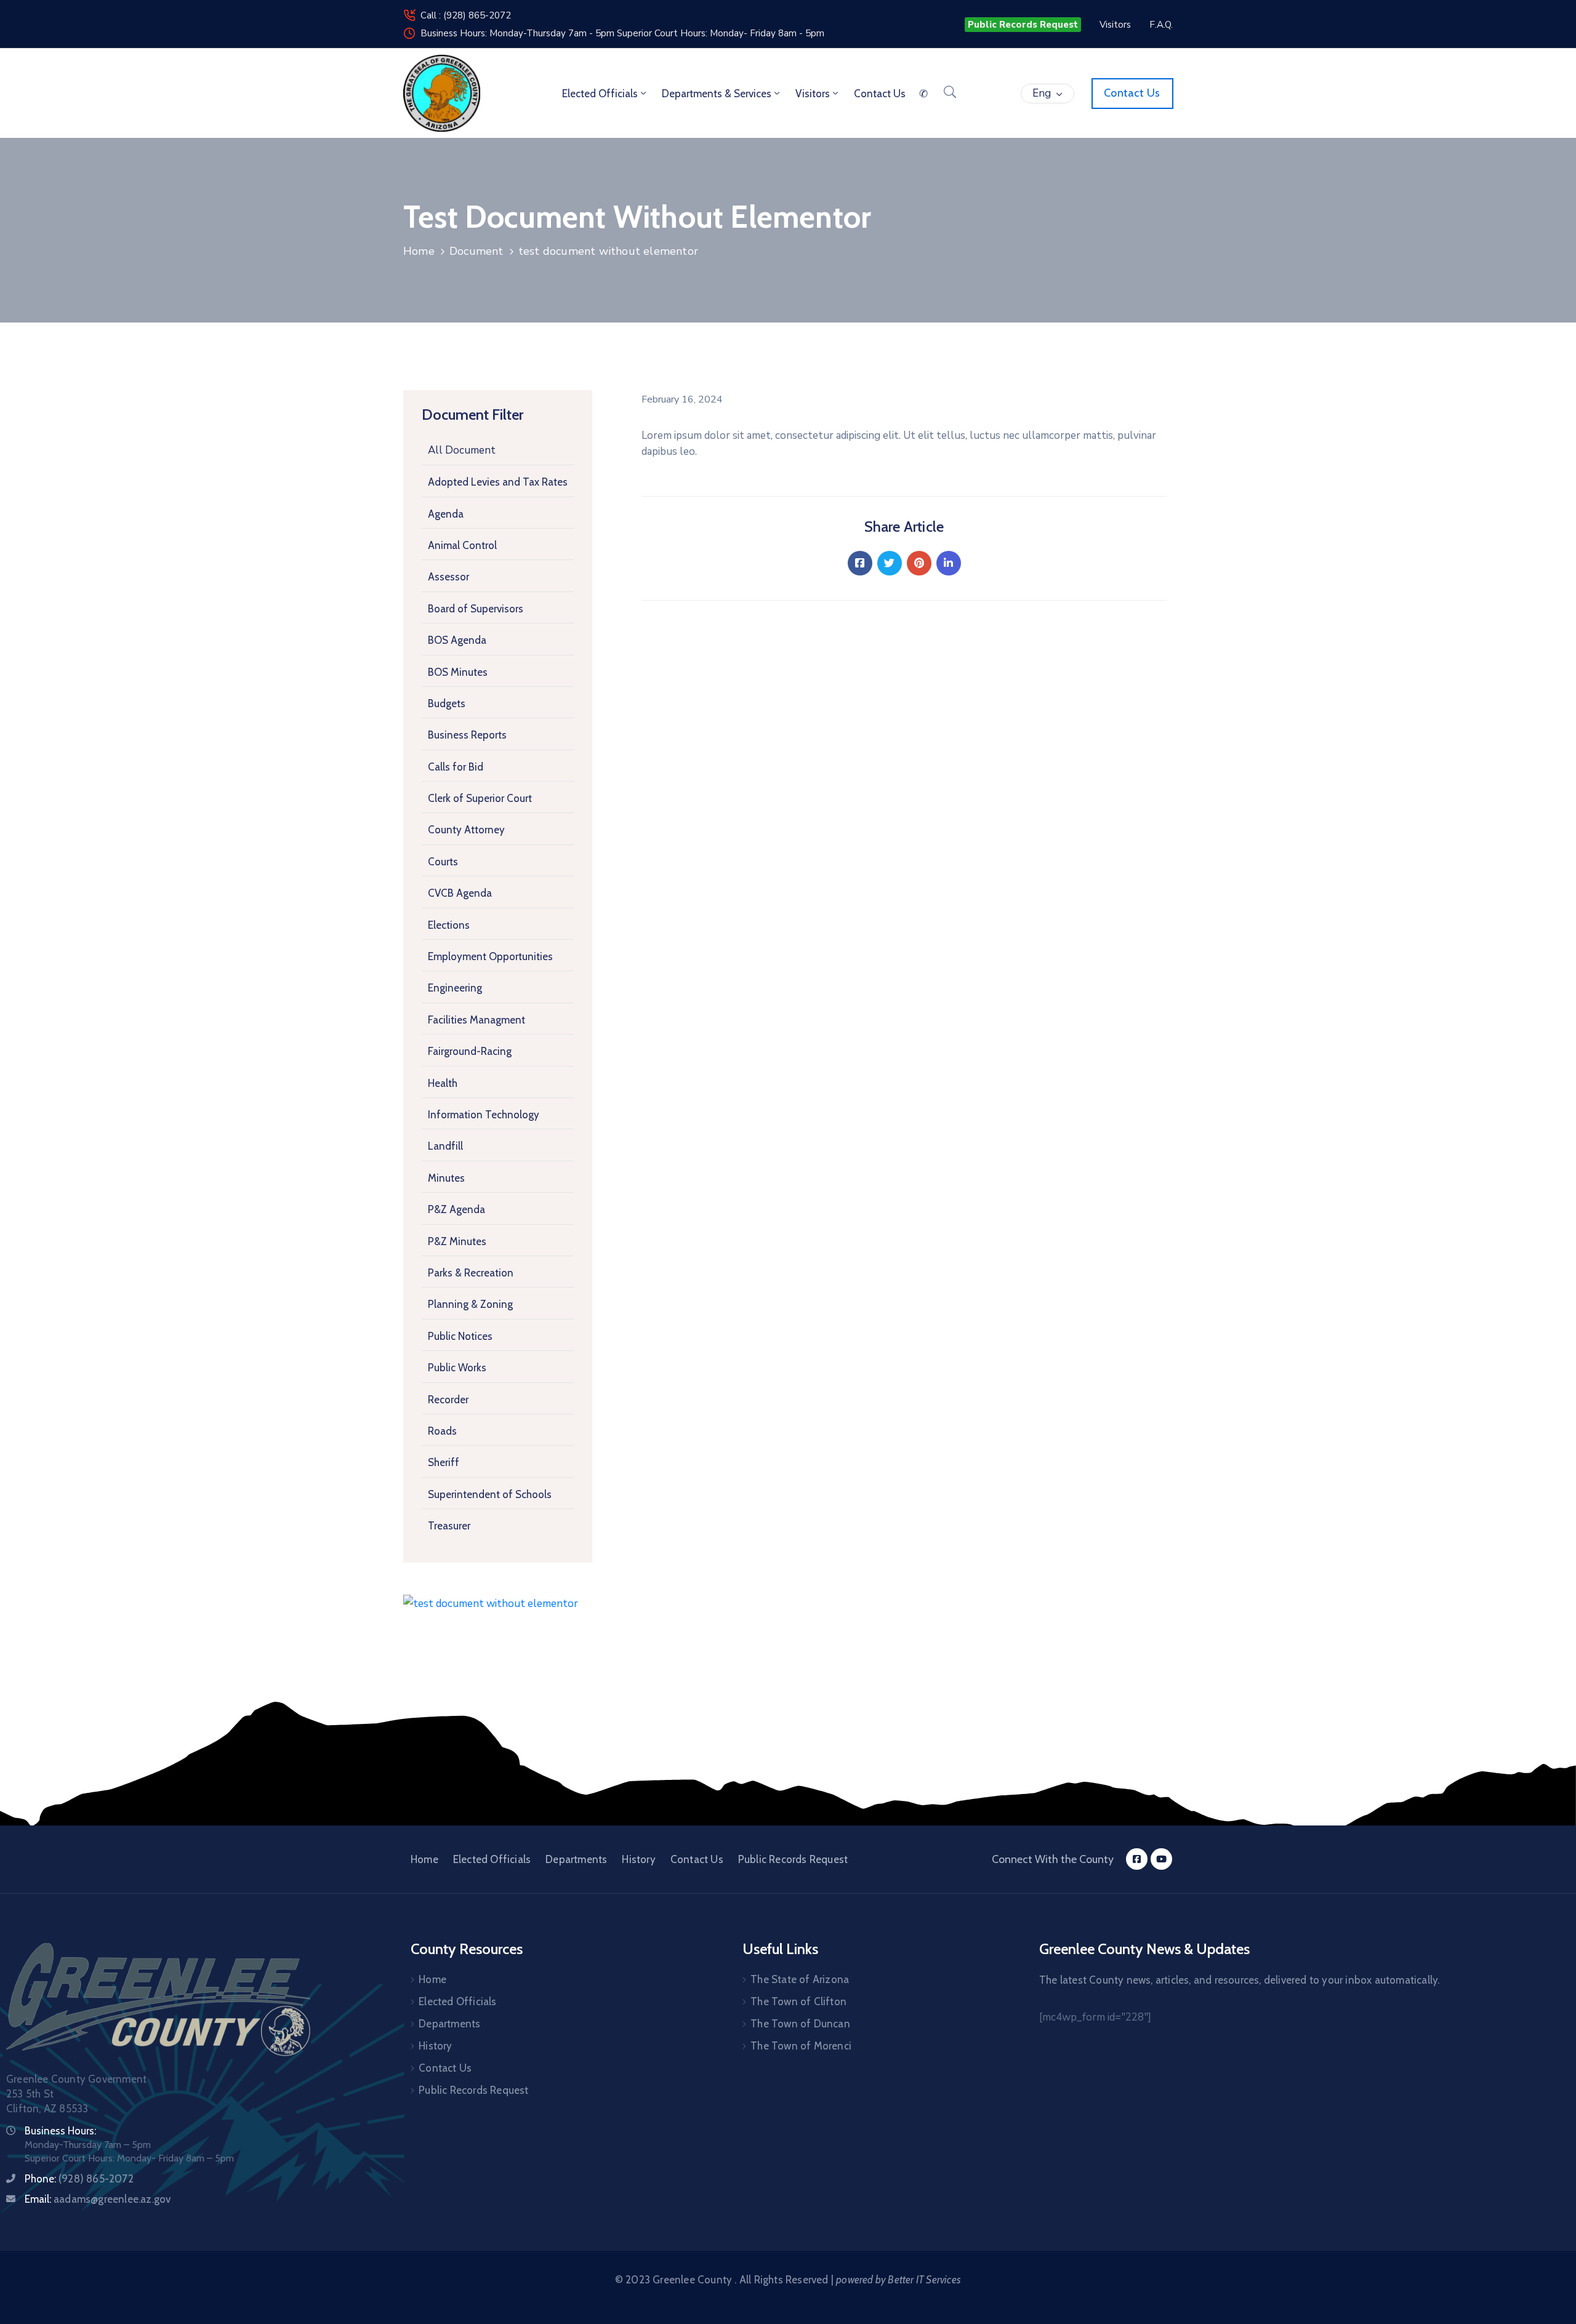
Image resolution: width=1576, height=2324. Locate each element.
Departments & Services (717, 94)
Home (419, 251)
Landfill (445, 1146)
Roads (442, 1431)
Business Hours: (60, 2131)
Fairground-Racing (470, 1051)
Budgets (447, 703)
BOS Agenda (457, 640)
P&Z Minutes (457, 1241)
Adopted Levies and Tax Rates (498, 482)
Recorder (448, 1400)
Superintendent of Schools (490, 1494)
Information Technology (484, 1115)
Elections (449, 925)
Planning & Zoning (470, 1304)
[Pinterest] (919, 563)
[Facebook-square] (1137, 1859)
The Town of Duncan (800, 2024)
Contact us (880, 94)
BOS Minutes (458, 672)
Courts (443, 862)
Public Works (457, 1368)
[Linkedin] (949, 563)
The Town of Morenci (801, 2046)
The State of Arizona (800, 1979)
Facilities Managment (476, 1020)
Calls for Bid (456, 767)
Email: (98, 2199)
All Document (462, 450)
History (638, 1859)
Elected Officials (600, 94)
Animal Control (462, 545)
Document (476, 251)
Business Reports (467, 735)
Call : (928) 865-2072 (466, 15)
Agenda (446, 514)
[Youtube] (1161, 1859)
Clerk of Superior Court (480, 798)
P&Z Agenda (456, 1209)
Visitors (813, 94)
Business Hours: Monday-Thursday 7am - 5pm (519, 33)
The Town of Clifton (798, 2001)
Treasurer (449, 1526)
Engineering (455, 988)
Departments (576, 1859)
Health (443, 1083)
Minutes (446, 1178)
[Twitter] (890, 563)
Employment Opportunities (490, 956)
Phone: (79, 2179)
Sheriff (444, 1462)
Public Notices (460, 1336)
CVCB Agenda (460, 893)
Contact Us (697, 1859)
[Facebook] (860, 563)
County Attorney (466, 830)
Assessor (448, 577)
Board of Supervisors (476, 609)
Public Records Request (793, 1859)
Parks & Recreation (471, 1273)
